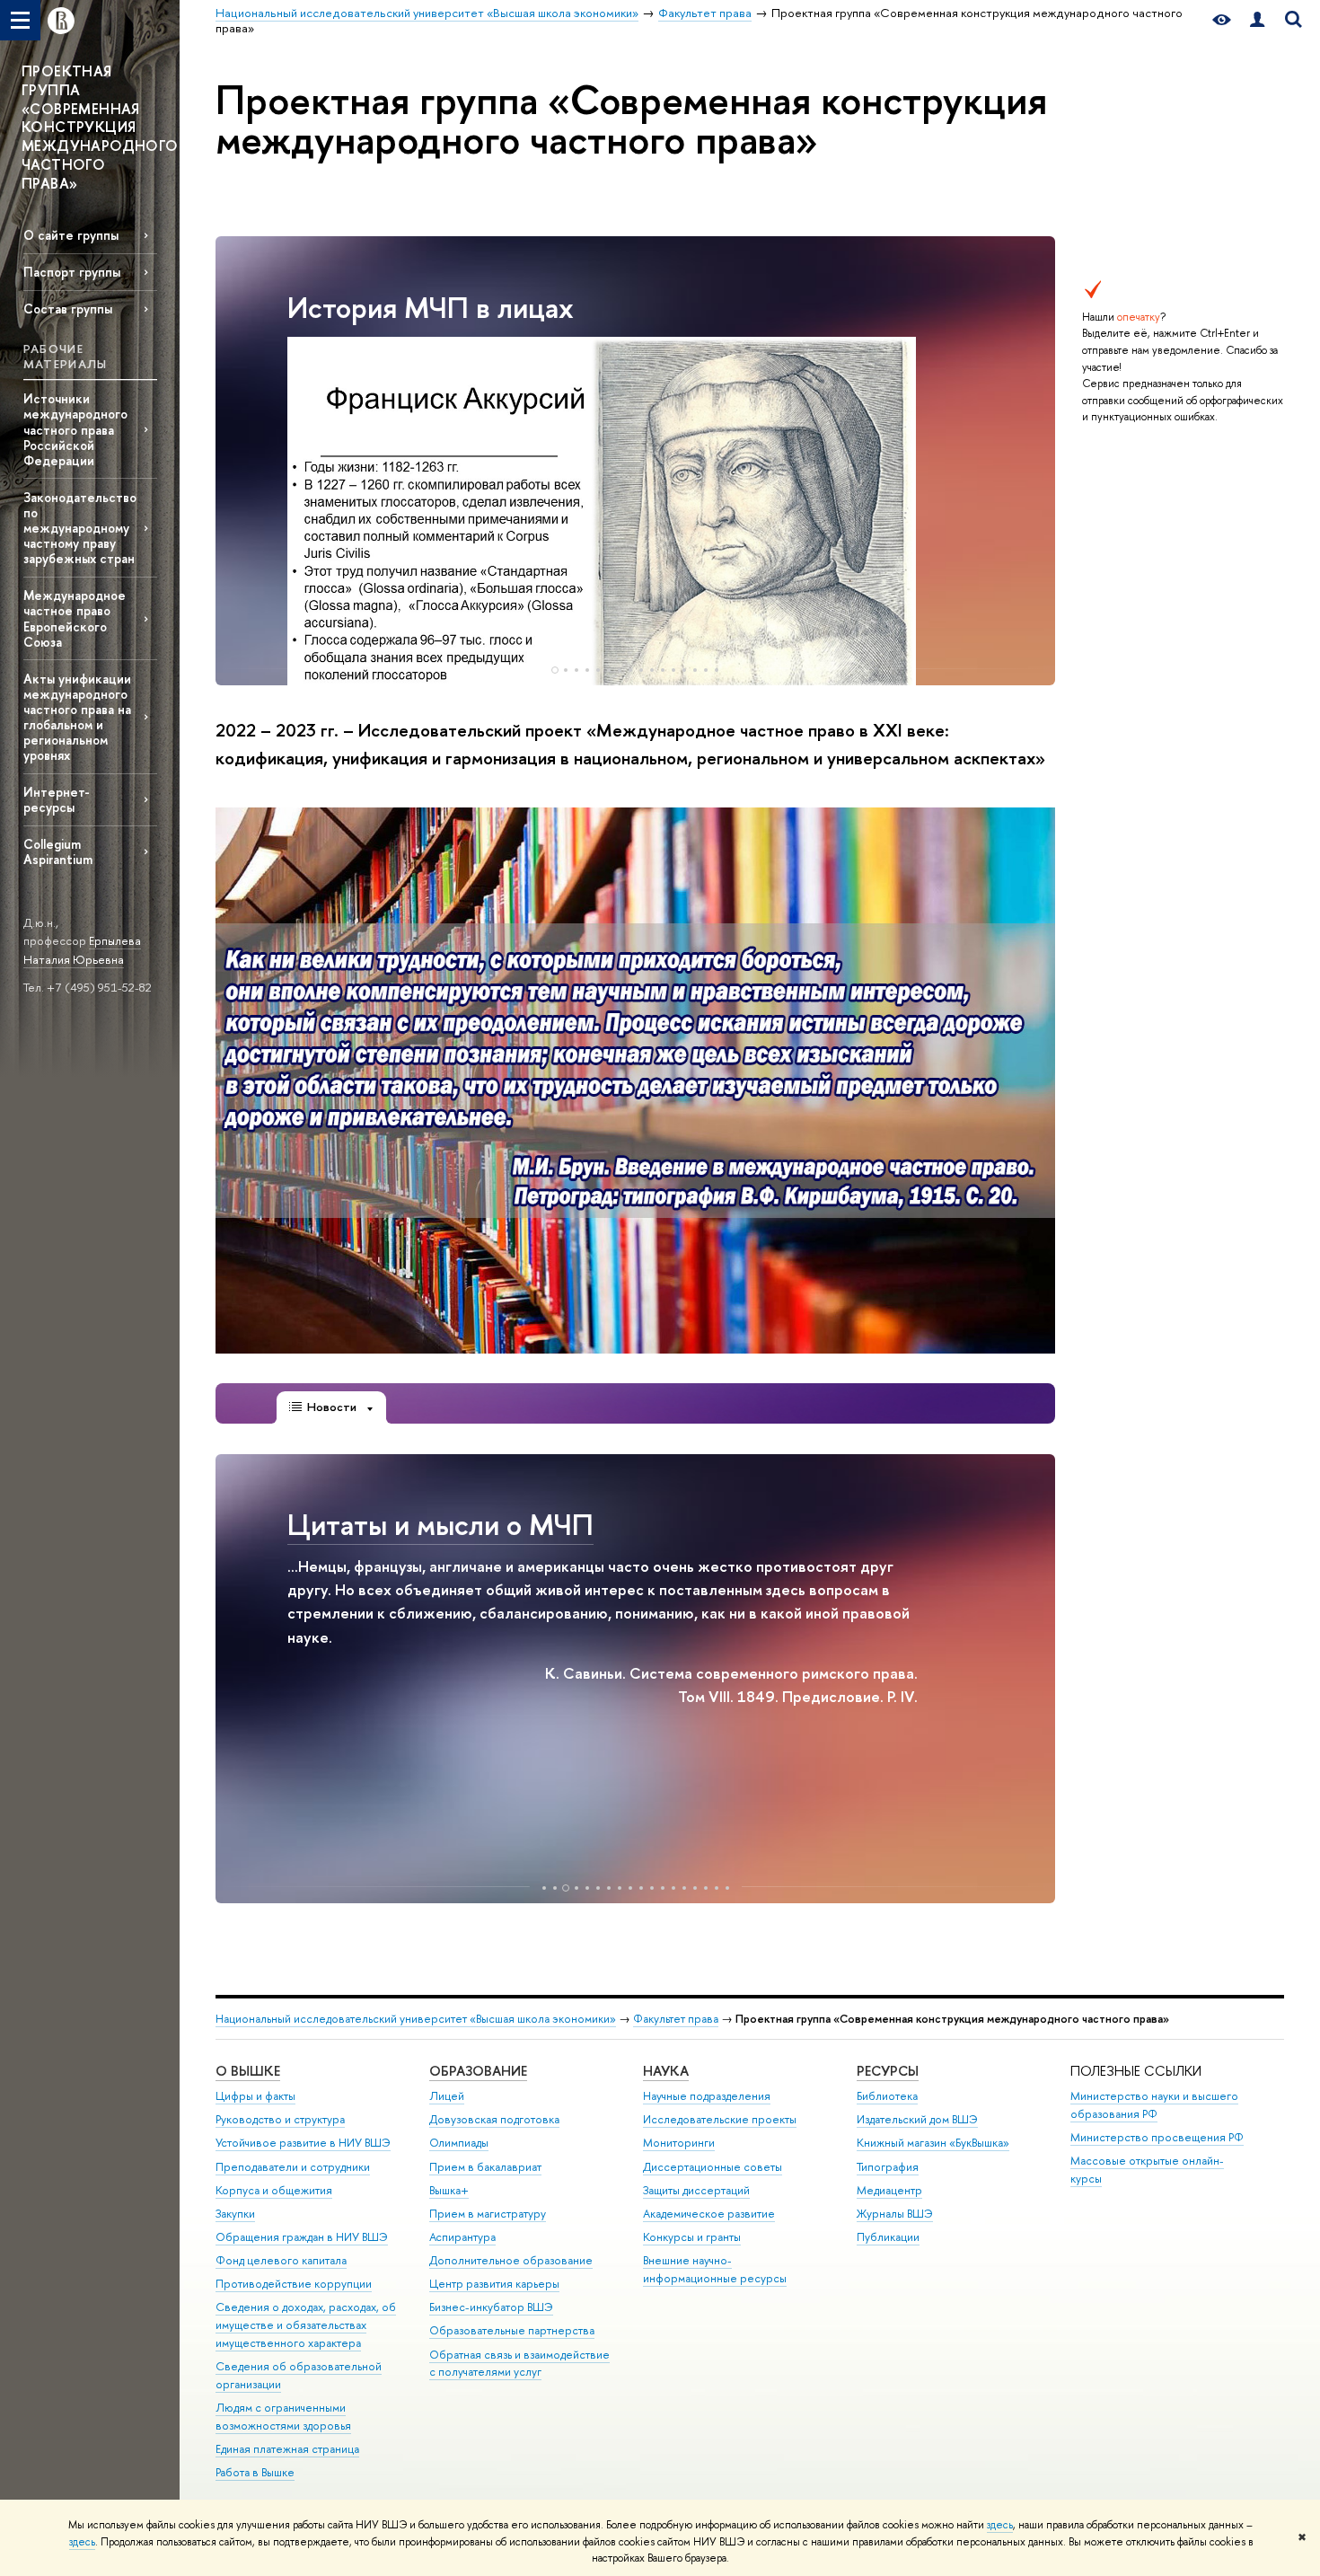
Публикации (888, 2237)
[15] (706, 670)
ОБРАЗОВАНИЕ (478, 2071)
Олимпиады (459, 2143)
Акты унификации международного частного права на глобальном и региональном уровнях (77, 717)
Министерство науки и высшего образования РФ (1154, 2105)
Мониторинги (679, 2143)
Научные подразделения (707, 2096)
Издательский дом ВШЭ (917, 2119)
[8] (630, 670)
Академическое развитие (709, 2214)
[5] (598, 670)
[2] (566, 670)
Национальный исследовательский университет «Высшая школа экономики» (416, 2019)
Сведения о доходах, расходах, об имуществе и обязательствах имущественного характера (306, 2325)
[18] (727, 1888)
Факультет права (676, 2019)
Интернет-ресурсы (57, 799)
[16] (717, 670)
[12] (673, 670)
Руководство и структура (280, 2119)
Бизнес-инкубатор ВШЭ (491, 2307)
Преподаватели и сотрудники (293, 2167)
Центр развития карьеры (494, 2284)
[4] (587, 670)
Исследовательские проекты (720, 2119)
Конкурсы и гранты (692, 2237)
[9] (641, 670)
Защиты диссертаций (696, 2190)
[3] (576, 670)
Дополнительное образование (511, 2260)
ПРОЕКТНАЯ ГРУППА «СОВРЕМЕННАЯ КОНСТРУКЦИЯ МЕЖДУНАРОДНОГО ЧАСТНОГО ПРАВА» (100, 127)
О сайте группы (71, 235)
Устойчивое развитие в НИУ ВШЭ (303, 2143)
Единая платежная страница (287, 2449)
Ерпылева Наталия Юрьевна (82, 950)
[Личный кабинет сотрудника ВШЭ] (1257, 20)
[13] (684, 670)
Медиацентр (889, 2190)
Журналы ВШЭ (895, 2214)
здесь (1000, 2525)
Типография (888, 2167)
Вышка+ (449, 2190)
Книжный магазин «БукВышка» (933, 2143)
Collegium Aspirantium (58, 851)
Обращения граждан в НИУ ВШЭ (302, 2237)
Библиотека (887, 2096)
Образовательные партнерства (512, 2330)
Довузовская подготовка (494, 2119)
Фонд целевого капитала (281, 2260)
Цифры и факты (255, 2096)
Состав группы (68, 309)
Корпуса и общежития (274, 2190)
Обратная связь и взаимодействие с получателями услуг (519, 2364)
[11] (663, 670)
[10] (652, 670)
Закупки (235, 2214)
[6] (609, 670)
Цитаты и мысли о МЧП (440, 1524)
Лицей (447, 2096)
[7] (620, 670)
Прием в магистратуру (488, 2214)
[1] (555, 670)
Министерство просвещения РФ (1157, 2137)
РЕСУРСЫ (888, 2071)
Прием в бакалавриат (485, 2167)
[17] (717, 1888)
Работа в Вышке (255, 2472)
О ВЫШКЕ (248, 2071)
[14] (695, 670)
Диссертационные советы (713, 2167)
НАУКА (666, 2071)
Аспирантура (462, 2237)
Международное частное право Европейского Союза (75, 618)
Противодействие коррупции (294, 2284)
